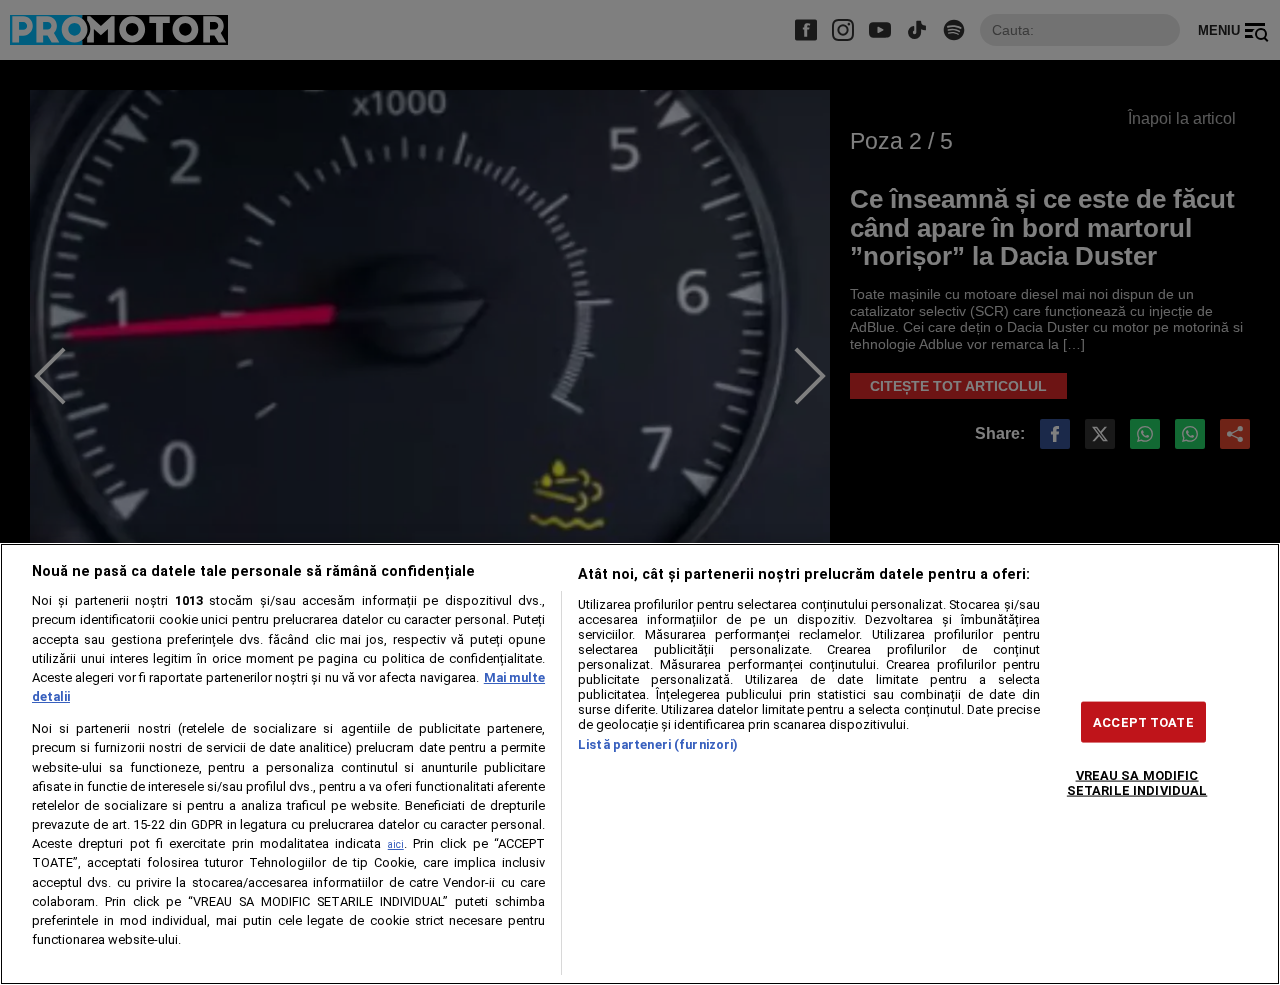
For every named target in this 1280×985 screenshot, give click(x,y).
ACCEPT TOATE (1143, 721)
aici (396, 844)
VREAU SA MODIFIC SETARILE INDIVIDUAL (1137, 782)
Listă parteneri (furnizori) (658, 744)
